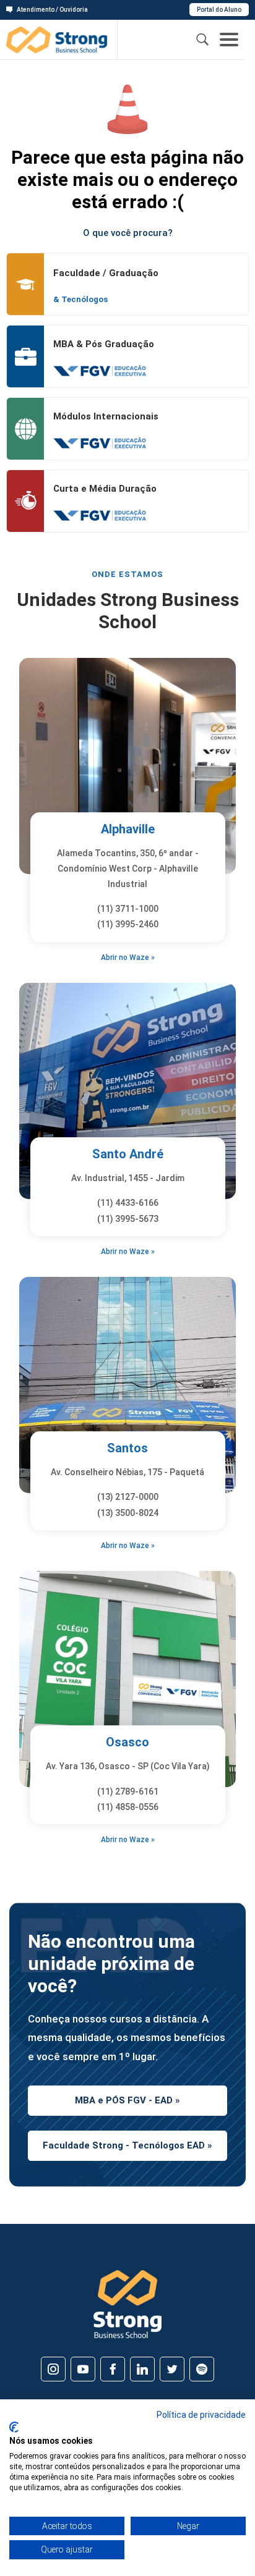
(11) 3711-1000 (128, 909)
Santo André (128, 1154)
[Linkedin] (142, 2369)
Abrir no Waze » (128, 958)
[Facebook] (113, 2369)
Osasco (127, 1742)
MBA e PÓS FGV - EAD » (127, 2100)
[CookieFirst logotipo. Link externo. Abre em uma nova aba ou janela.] (14, 2427)
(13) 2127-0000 (128, 1497)
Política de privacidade (201, 2415)
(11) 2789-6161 (128, 1791)
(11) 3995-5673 (128, 1219)
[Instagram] (53, 2369)
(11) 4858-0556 (128, 1807)
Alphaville (128, 829)
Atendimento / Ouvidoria (52, 10)
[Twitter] (172, 2369)
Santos (127, 1448)
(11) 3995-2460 (128, 924)
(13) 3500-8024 (128, 1513)
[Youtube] (83, 2369)
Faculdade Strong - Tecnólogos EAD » (127, 2145)
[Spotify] (202, 2369)
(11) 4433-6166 (128, 1203)
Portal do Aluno (219, 10)
